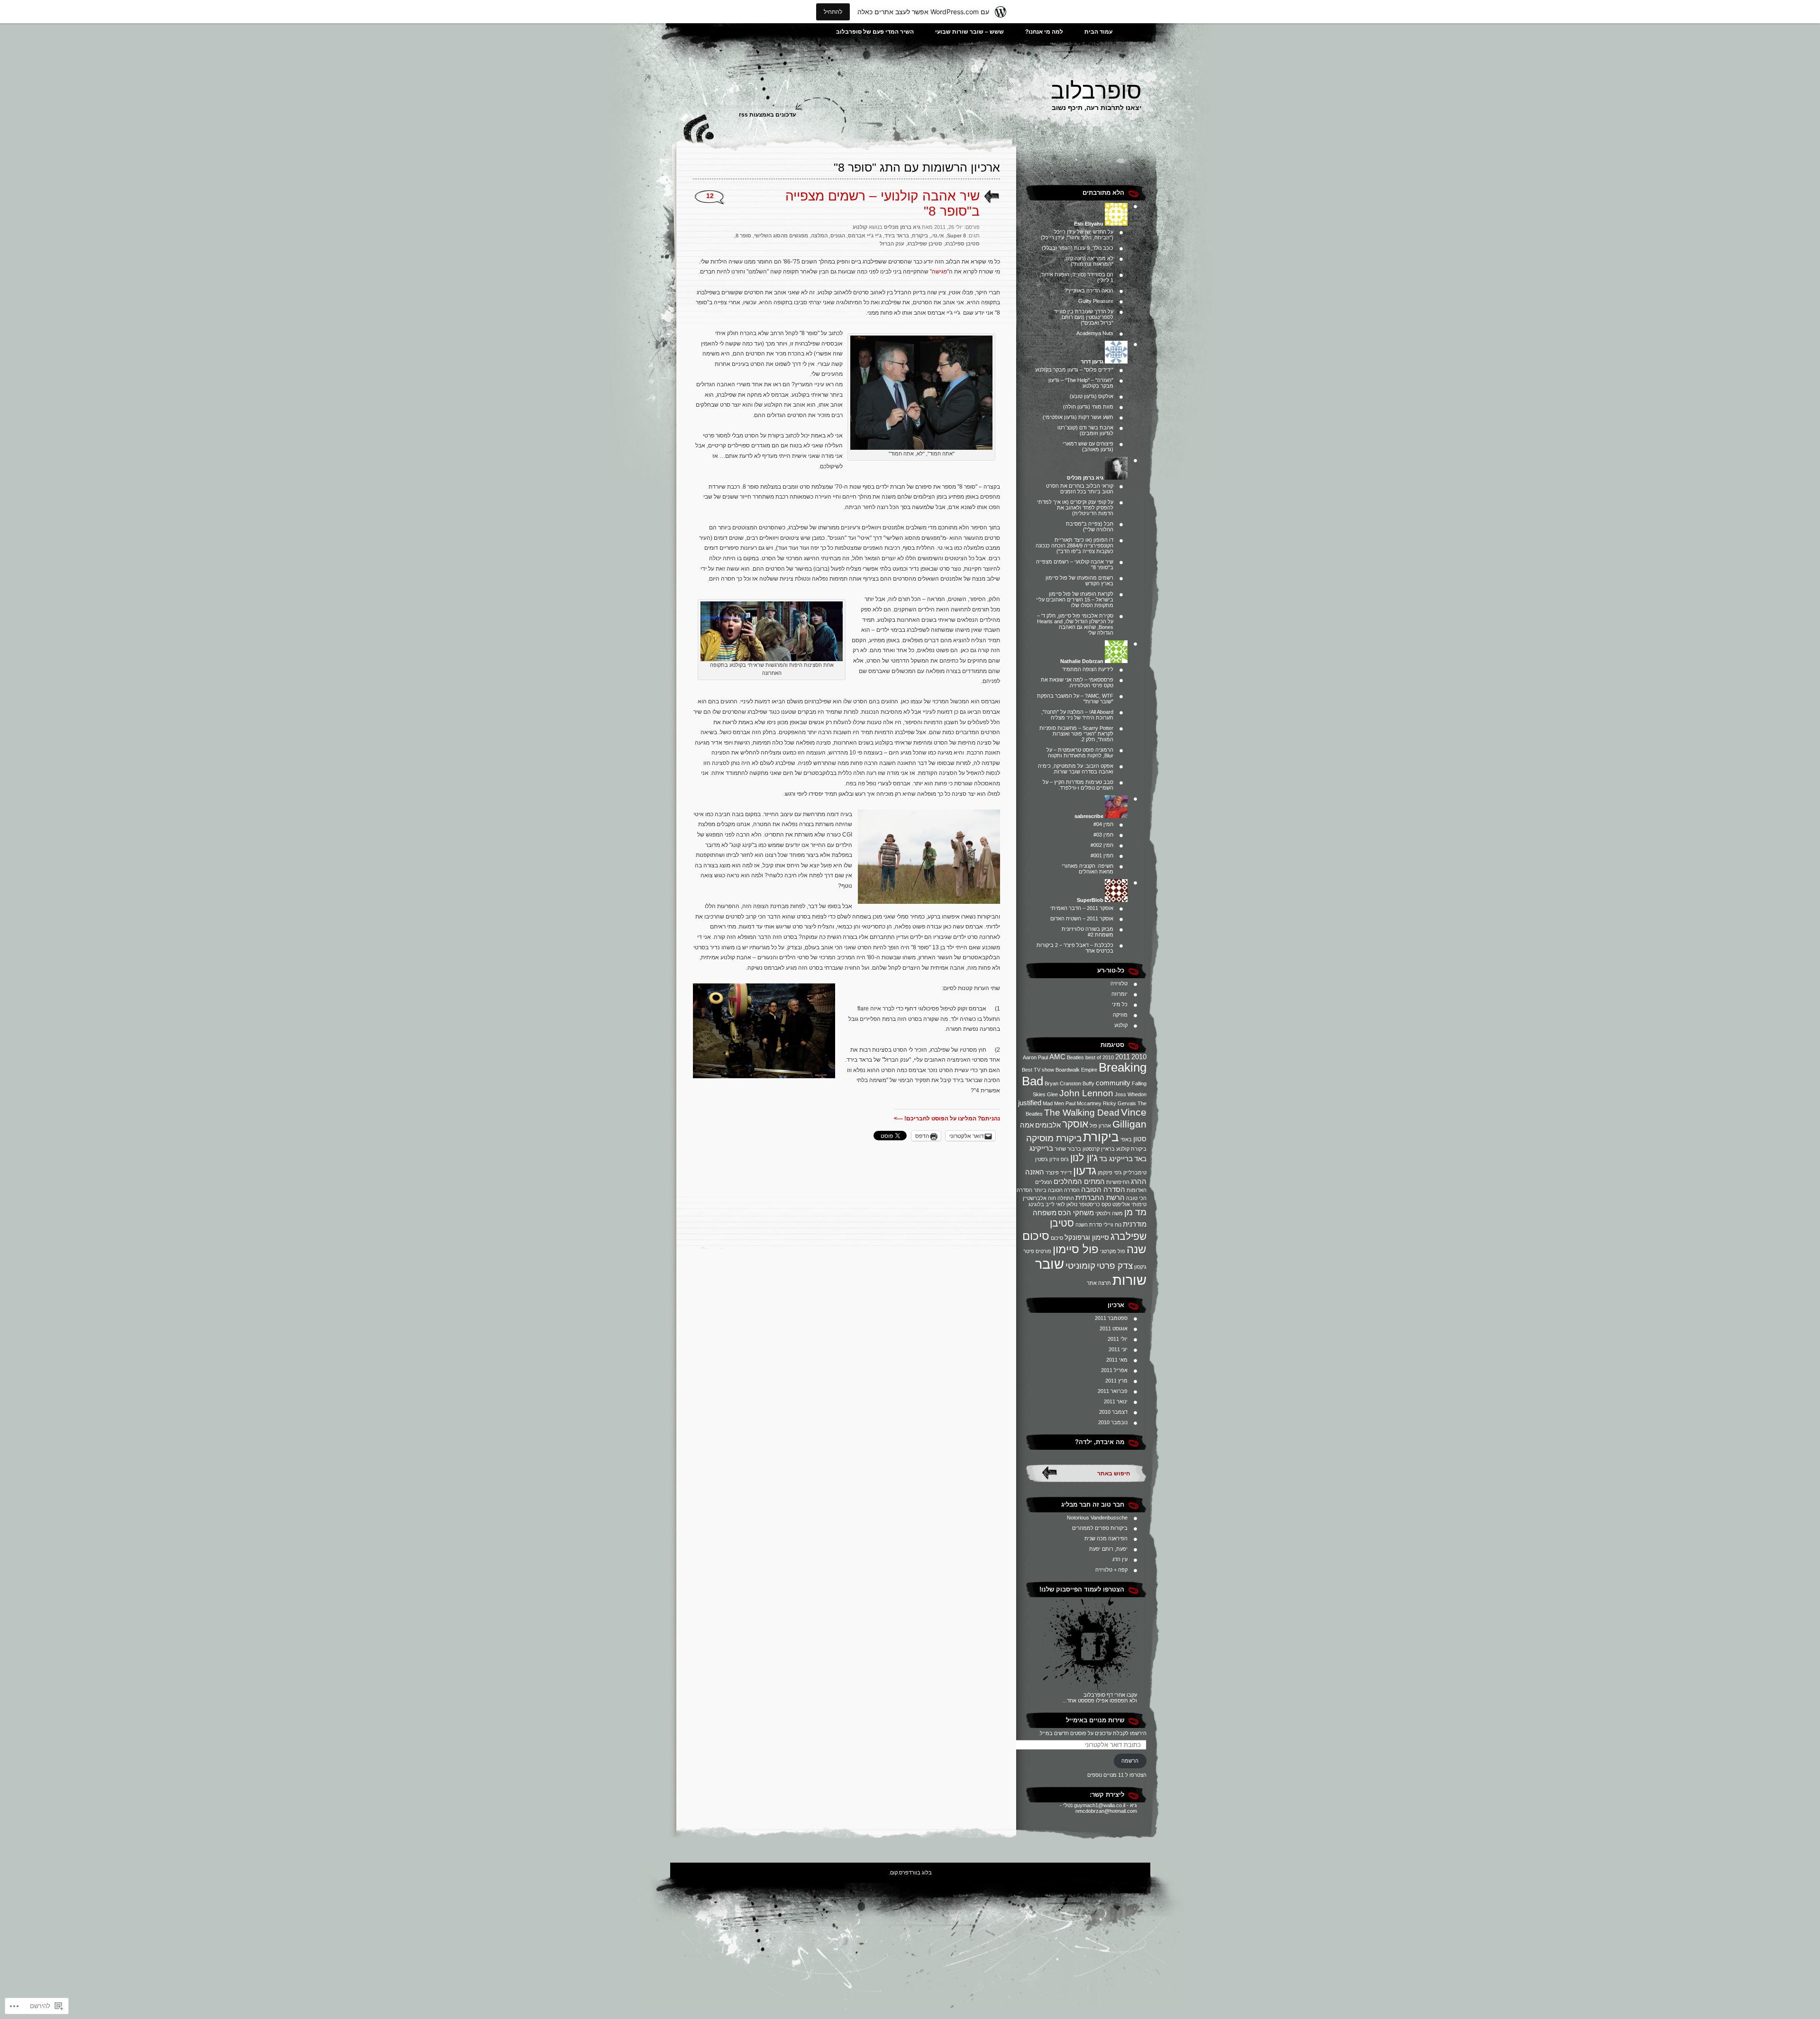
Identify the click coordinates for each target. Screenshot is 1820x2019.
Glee (1052, 1094)
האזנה (1035, 1172)
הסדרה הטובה (1103, 1189)
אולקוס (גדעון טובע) (1092, 396)
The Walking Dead (1082, 1113)
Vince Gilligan (1129, 1118)
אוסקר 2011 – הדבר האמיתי (1082, 908)
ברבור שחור (1068, 1149)
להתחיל (833, 12)
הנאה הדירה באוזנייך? (1089, 291)
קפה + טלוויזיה (1111, 1570)
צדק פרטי (1115, 1266)
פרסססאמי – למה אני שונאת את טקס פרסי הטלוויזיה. (1077, 682)
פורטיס (1043, 1251)
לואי (1060, 1204)
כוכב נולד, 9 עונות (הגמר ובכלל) (1078, 248)
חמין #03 (1103, 835)
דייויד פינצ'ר (1059, 1173)
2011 (1123, 1057)
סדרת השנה (1089, 1225)
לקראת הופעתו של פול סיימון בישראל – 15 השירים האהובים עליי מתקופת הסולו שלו (1075, 600)
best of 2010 (1100, 1057)
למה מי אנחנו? (1044, 32)
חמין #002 (1102, 845)
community (1113, 1083)
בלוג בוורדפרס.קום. (910, 1873)
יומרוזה (1119, 994)
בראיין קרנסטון (1099, 1149)
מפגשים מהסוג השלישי (781, 236)
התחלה (1066, 1198)
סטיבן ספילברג (962, 244)
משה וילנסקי (1109, 1213)
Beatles (1075, 1057)
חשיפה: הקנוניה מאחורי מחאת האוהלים (1087, 869)
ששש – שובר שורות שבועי (969, 32)
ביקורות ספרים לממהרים (1100, 1528)
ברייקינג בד (1116, 1159)
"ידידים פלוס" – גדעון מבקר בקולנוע (1074, 370)
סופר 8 (743, 236)
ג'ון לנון (1084, 1158)
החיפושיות (1118, 1182)
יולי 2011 (1118, 1339)
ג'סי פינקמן (1110, 1173)
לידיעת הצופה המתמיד (1088, 669)
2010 (1139, 1057)
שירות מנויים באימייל (1095, 1720)
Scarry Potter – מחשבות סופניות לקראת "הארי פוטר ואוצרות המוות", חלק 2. (1076, 734)
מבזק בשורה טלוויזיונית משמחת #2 (1087, 932)
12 (710, 196)
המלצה (819, 236)
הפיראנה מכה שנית (1106, 1538)
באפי (1126, 1139)
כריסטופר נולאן (1083, 1204)
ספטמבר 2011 (1111, 1318)
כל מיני (1120, 1004)
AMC (1057, 1057)
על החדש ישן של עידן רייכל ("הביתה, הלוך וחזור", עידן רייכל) (1077, 235)
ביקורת (1101, 1137)
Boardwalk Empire (1076, 1070)
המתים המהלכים (1079, 1181)
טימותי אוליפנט (1129, 1204)
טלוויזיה (1119, 983)
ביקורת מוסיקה (1054, 1138)
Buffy (1088, 1083)
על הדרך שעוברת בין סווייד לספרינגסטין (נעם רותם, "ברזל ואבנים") (1084, 317)
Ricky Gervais (1119, 1103)
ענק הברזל (892, 244)
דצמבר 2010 (1113, 1412)
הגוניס (838, 236)
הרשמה (1130, 1761)
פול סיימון (1076, 1249)
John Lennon (1086, 1093)
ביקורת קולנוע (1131, 1149)
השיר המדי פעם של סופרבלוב (875, 32)
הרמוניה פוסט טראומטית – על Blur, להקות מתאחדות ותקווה (1080, 753)
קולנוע (1121, 1025)
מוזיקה (1120, 1015)
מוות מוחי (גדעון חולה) (1088, 407)
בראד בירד (897, 236)
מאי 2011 (1117, 1360)
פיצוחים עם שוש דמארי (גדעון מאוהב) (1088, 446)
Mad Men (1053, 1103)
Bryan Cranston (1063, 1083)
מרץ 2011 (1116, 1381)
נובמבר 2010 (1113, 1422)
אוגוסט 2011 (1114, 1328)
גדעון (1085, 1170)
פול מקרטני (1113, 1251)
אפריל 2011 (1114, 1370)
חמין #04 (1103, 824)
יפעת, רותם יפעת (1108, 1549)
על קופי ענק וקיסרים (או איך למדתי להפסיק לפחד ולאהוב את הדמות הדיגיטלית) (1075, 508)
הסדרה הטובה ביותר (1057, 1190)
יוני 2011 (1118, 1349)
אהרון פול (1100, 1126)
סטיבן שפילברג (925, 244)
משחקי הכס (1076, 1213)
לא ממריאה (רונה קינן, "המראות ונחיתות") (1089, 261)
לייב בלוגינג (1042, 1204)
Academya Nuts (1095, 333)
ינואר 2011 (1116, 1401)
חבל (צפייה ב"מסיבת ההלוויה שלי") (1090, 527)
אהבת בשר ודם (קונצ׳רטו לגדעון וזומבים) (1085, 430)
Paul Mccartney (1083, 1103)
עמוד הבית (1098, 32)
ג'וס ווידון (1059, 1159)
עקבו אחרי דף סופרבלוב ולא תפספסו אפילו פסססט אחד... (1100, 1698)
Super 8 (956, 236)
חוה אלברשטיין (1039, 1198)
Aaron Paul (1035, 1057)
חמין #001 (1102, 855)
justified (1030, 1103)
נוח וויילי (1112, 1225)
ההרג (1139, 1181)
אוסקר (1075, 1124)
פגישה (939, 272)
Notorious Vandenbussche (1097, 1518)
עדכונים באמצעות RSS (767, 115)
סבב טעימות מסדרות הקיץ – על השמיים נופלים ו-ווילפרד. (1078, 785)
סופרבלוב (1096, 91)
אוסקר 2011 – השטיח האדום (1082, 919)
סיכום (1057, 1238)
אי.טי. (937, 236)
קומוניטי (1080, 1266)
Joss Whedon (1131, 1094)
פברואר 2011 (1113, 1391)
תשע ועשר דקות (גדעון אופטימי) (1078, 417)
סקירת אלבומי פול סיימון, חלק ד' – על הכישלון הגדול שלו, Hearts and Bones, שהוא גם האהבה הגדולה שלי (1075, 624)
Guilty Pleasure (1096, 301)
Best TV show (1038, 1070)
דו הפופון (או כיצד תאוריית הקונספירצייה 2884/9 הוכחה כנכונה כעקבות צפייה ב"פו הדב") (1074, 546)
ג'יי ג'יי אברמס (865, 236)
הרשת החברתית (1100, 1197)
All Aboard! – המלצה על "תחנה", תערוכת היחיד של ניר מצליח (1077, 715)
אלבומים (1048, 1125)
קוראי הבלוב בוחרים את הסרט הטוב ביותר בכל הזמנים (1080, 489)
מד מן (1135, 1212)
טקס (1106, 1204)
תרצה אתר (1099, 1283)
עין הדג (1120, 1559)
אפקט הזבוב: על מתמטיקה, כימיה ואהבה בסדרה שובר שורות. (1076, 769)
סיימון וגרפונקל (1087, 1237)
